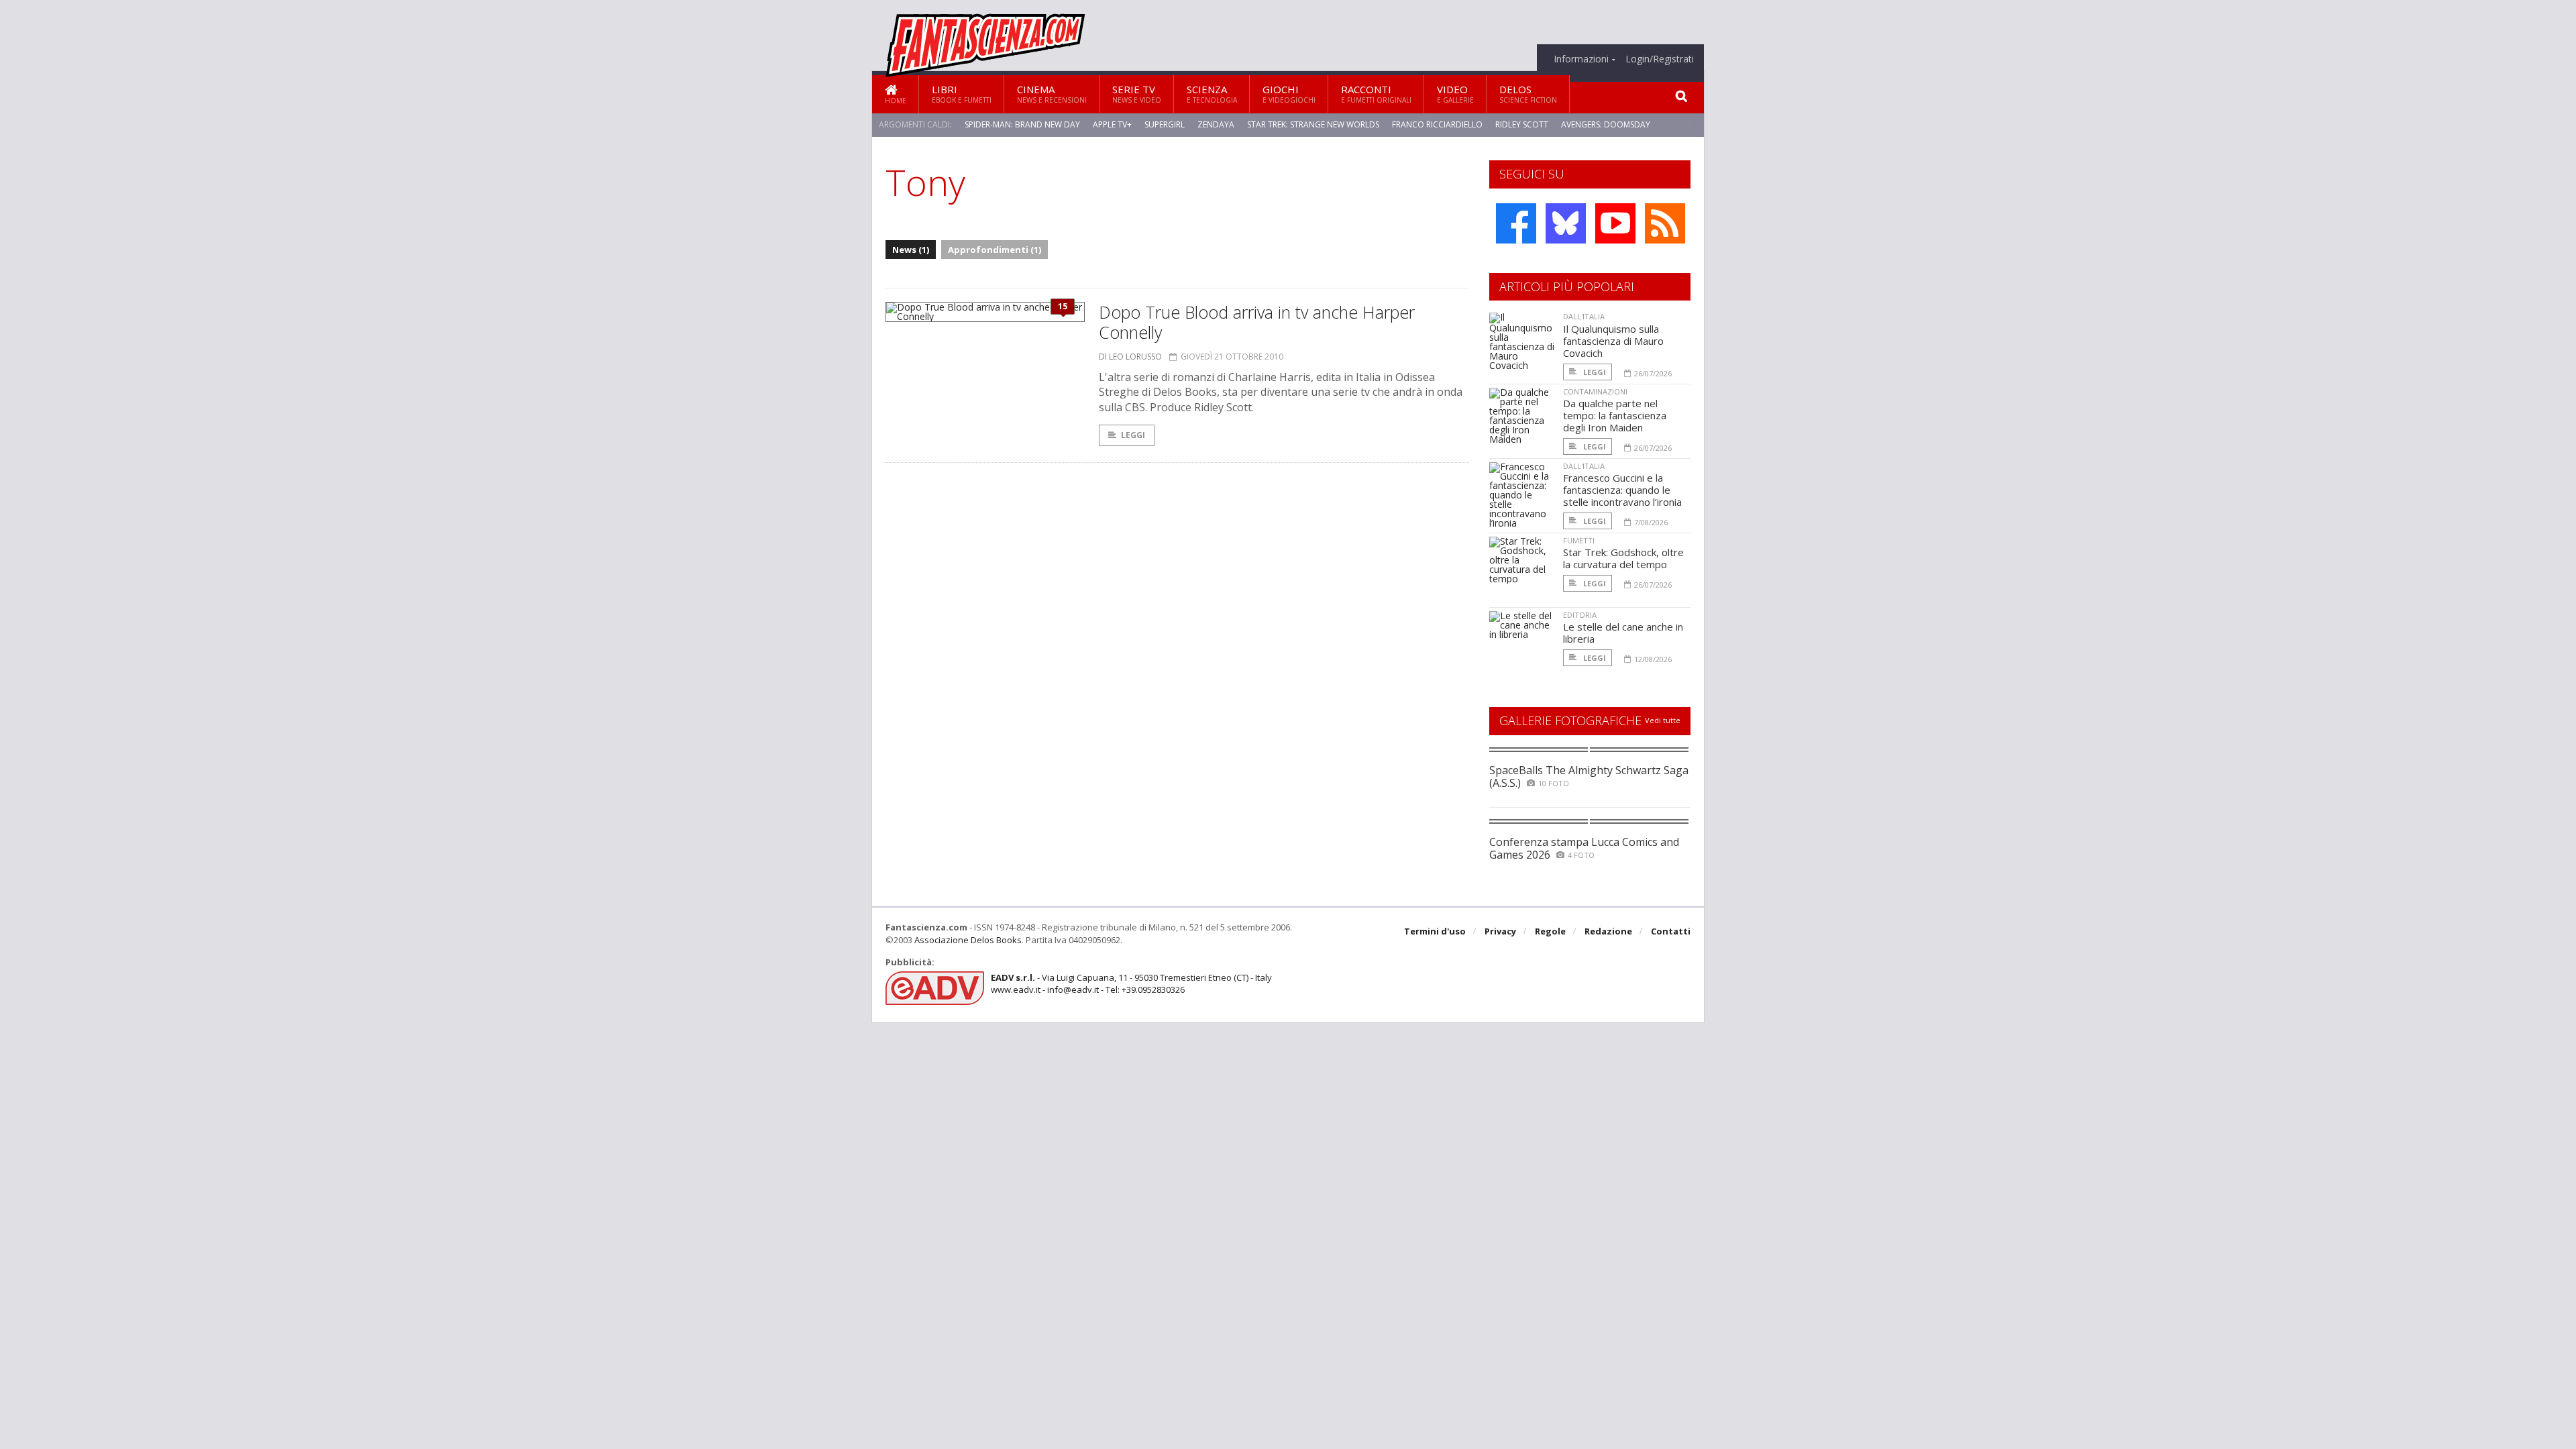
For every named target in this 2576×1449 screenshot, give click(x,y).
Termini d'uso (1435, 931)
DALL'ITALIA (1584, 316)
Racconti (1376, 94)
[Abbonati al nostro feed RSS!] (1665, 223)
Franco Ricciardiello (1437, 124)
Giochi (1289, 94)
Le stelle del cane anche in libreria (1623, 633)
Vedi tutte (1663, 720)
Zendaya (1216, 124)
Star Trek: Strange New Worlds (1313, 124)
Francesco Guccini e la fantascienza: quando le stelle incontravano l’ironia (1622, 490)
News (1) (911, 250)
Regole (1550, 931)
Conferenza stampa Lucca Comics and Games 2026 (1584, 848)
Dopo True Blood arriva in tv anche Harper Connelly (1257, 322)
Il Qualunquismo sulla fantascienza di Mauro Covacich (1613, 341)
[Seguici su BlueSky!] (1566, 223)
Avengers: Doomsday (1606, 124)
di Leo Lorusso (1130, 357)
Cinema (1052, 94)
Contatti (1671, 931)
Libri (962, 94)
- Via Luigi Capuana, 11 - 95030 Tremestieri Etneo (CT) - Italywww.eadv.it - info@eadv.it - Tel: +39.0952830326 (1131, 983)
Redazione (1608, 931)
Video (1455, 94)
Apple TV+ (1112, 124)
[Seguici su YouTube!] (1615, 223)
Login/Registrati (1660, 59)
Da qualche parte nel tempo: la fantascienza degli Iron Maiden (1615, 415)
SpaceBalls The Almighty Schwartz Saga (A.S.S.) (1589, 776)
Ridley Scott (1522, 124)
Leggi (1133, 435)
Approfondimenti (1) (995, 250)
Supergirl (1165, 124)
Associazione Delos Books (968, 940)
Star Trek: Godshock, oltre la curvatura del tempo (1623, 558)
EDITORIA (1580, 615)
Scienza (1212, 94)
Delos (1528, 94)
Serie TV (1137, 94)
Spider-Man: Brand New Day (1022, 124)
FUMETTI (1579, 540)
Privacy (1500, 931)
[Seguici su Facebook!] (1516, 223)
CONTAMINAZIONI (1595, 391)
